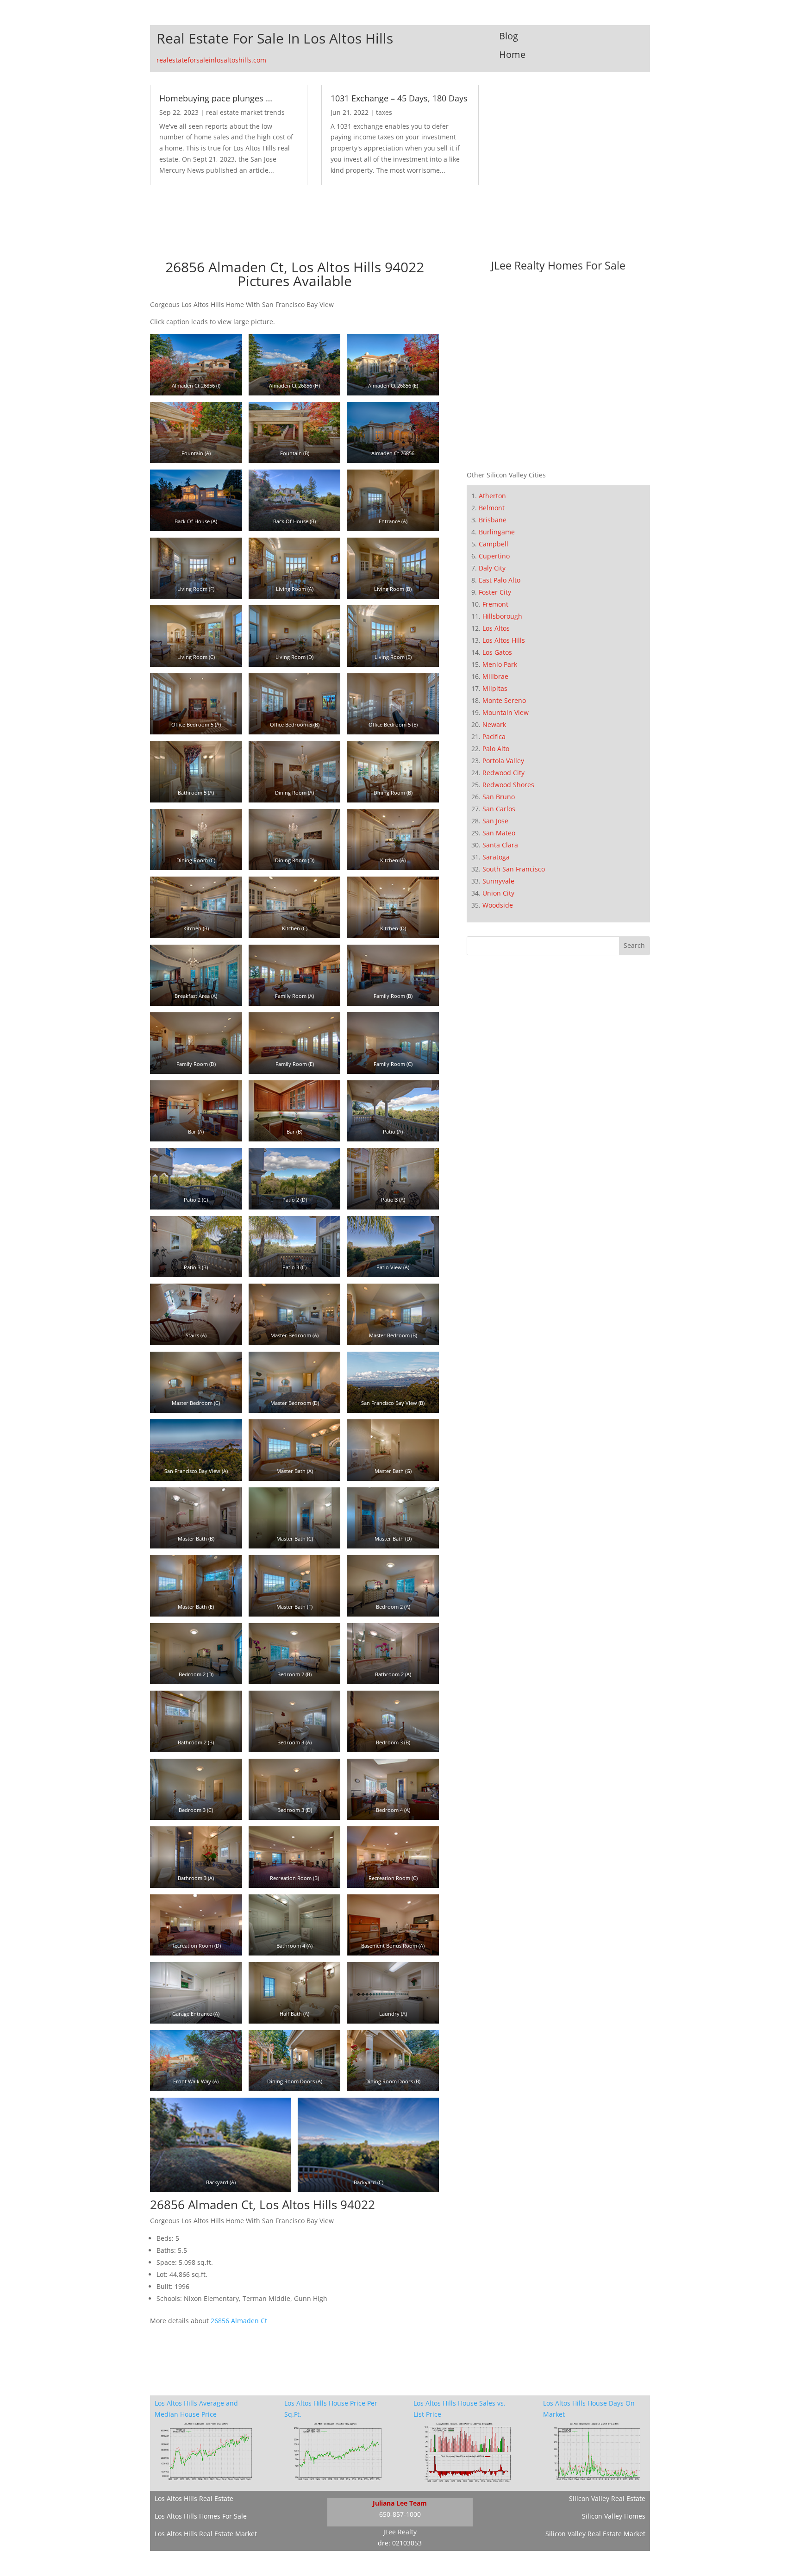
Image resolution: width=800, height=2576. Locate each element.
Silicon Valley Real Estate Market (595, 2534)
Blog (509, 36)
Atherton (492, 496)
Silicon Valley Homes (614, 2516)
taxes (384, 112)
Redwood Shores (508, 785)
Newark (494, 724)
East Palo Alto (500, 580)
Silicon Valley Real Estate (607, 2498)
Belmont (492, 508)
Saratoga (496, 857)
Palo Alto (496, 749)
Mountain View (506, 712)
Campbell (494, 544)
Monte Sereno (504, 700)
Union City (498, 893)
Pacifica (494, 736)
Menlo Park (500, 664)
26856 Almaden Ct (239, 2321)
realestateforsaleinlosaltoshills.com (211, 60)
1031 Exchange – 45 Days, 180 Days (399, 98)
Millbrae (495, 676)
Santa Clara (500, 845)
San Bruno (499, 797)
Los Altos (496, 628)
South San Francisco (514, 869)
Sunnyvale (498, 881)
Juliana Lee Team (400, 2503)
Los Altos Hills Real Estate (194, 2498)
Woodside (498, 905)
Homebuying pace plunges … (216, 98)
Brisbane (493, 520)
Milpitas (495, 688)
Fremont (495, 604)
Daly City (492, 568)
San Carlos (499, 809)
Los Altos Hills (504, 640)
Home (512, 54)
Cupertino (494, 556)
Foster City (495, 592)
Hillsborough (502, 616)
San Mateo (499, 833)
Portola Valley (503, 761)
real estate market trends (245, 112)
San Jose (495, 821)
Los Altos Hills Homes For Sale (201, 2516)
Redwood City (503, 773)
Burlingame (497, 532)
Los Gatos (497, 652)
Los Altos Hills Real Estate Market (206, 2534)
